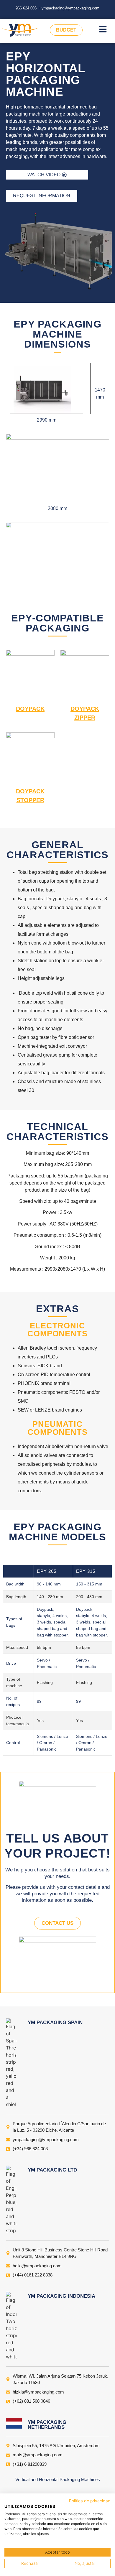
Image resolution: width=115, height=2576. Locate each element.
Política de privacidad (90, 2501)
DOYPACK (30, 709)
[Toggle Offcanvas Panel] (103, 30)
